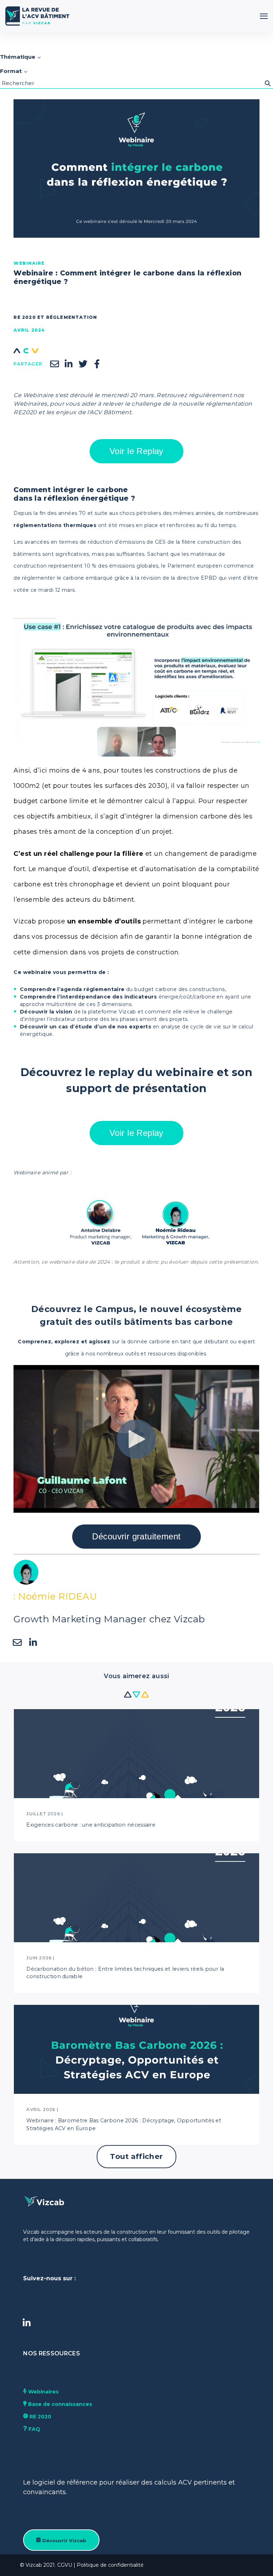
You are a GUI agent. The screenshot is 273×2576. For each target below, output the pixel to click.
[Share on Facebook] (97, 364)
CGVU (65, 2565)
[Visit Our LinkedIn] (27, 2323)
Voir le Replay (136, 451)
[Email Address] (17, 1643)
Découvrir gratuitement (136, 1536)
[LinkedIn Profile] (33, 1643)
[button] (264, 16)
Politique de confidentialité (110, 2565)
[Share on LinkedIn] (69, 364)
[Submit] (268, 83)
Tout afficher (136, 2156)
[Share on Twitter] (83, 364)
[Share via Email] (54, 364)
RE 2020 (40, 2417)
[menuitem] (51, 2354)
